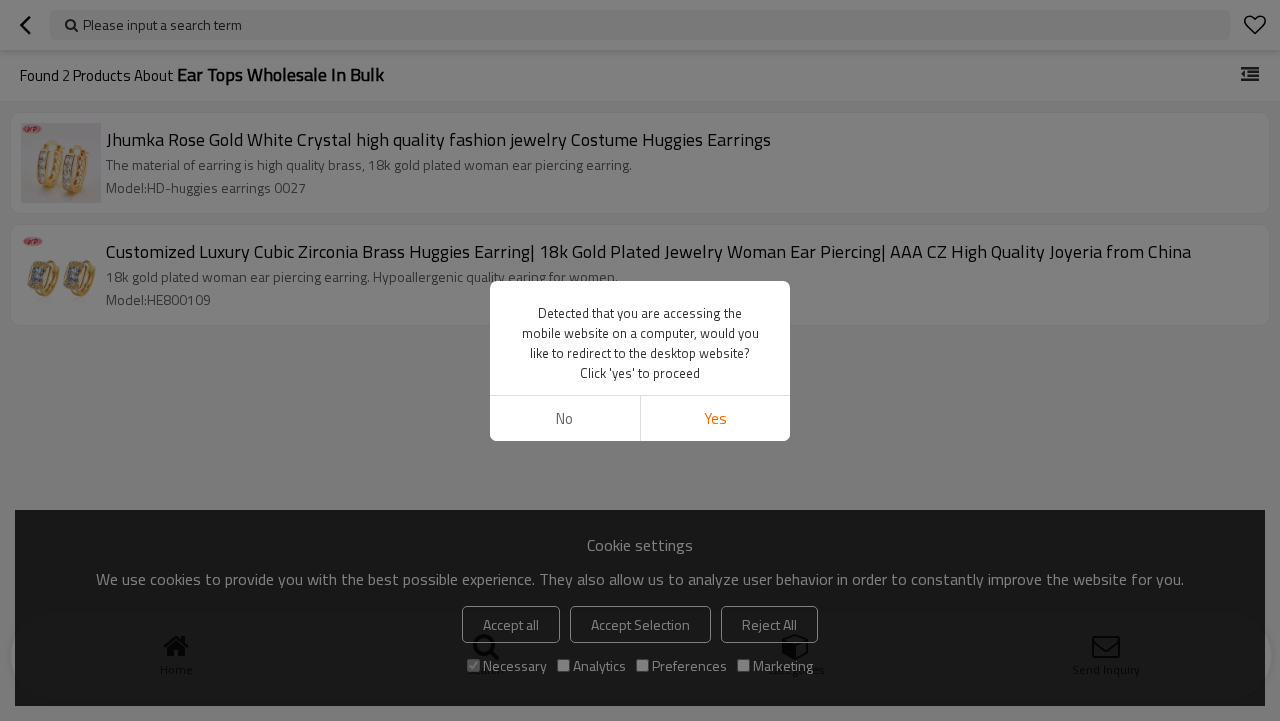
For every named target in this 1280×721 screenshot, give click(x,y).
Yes (715, 418)
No (564, 418)
